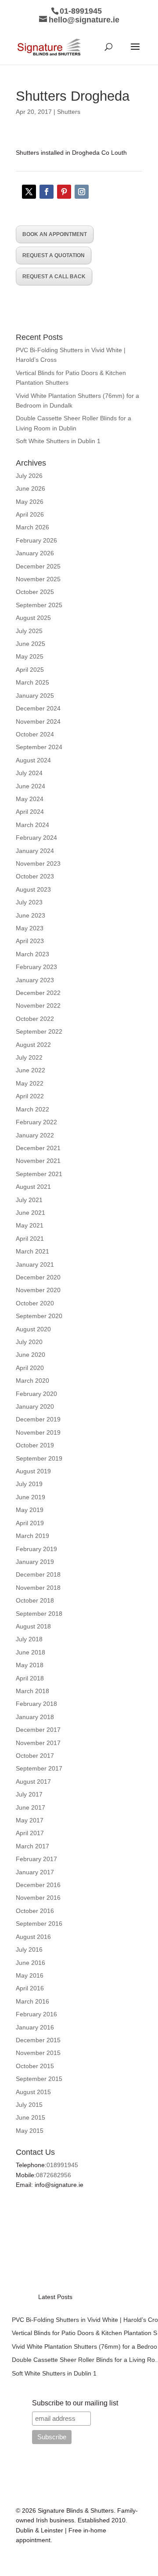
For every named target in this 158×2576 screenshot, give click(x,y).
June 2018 (31, 1652)
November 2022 (38, 1006)
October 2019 (35, 1445)
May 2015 (30, 2131)
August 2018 (33, 1626)
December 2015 (38, 2040)
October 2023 (35, 876)
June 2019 (31, 1497)
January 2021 (35, 1264)
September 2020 (39, 1316)
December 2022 (38, 993)
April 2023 (30, 941)
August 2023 (33, 889)
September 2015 (39, 2079)
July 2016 (29, 1949)
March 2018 (32, 1691)
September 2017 (39, 1768)
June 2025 (31, 644)
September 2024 (39, 747)
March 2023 (32, 954)
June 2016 (31, 1963)
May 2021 (30, 1225)
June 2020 (31, 1355)
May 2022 (30, 1083)
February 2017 (36, 1859)
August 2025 (33, 618)
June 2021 (31, 1213)
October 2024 (35, 734)
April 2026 (30, 514)
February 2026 (36, 540)
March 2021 (32, 1251)
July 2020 (29, 1342)
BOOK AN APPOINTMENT (55, 234)
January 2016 (35, 2027)
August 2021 (33, 1187)
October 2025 (35, 592)
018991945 (62, 2165)
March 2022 (32, 1109)
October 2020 (35, 1303)
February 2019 (36, 1549)
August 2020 (33, 1329)
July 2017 (29, 1794)
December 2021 (38, 1148)
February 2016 (36, 2014)
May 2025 (30, 656)
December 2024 (38, 708)
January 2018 (35, 1717)
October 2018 (35, 1600)
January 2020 (35, 1406)
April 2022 (30, 1096)
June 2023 (31, 915)
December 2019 (38, 1419)
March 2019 (32, 1536)
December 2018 (38, 1574)
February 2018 (36, 1704)
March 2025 (32, 682)
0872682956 (54, 2175)
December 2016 (38, 1885)
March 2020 (32, 1381)
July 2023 (29, 902)
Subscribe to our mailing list (75, 2403)
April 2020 (30, 1368)
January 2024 (35, 851)
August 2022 (33, 1045)
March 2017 (32, 1846)
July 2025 (29, 631)
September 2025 (39, 605)
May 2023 (30, 928)
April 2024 (30, 812)
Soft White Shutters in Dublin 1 (58, 441)
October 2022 (35, 1019)
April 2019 (30, 1523)
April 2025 (30, 670)
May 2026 (30, 502)
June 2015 (31, 2117)
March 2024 (32, 825)
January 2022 (35, 1135)
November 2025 (38, 579)
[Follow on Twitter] (29, 192)
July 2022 (29, 1057)
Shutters (69, 112)
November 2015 (38, 2053)
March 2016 (32, 2001)
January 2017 (35, 1872)
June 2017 (31, 1807)
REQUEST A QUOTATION (54, 255)
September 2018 (39, 1614)
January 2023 (35, 980)
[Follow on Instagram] (82, 192)
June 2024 (31, 786)
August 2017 (33, 1782)
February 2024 (36, 838)
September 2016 (39, 1924)
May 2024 (30, 799)
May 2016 (30, 1975)
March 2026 (32, 527)
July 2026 (29, 476)
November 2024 (38, 721)
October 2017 (35, 1756)
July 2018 (29, 1639)
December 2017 (38, 1730)
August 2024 (33, 760)
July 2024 (29, 773)
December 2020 (38, 1277)
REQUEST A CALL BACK (54, 277)
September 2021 (39, 1174)
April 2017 (30, 1833)
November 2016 (38, 1898)
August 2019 (33, 1471)
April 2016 (30, 1988)
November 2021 (38, 1161)
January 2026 (35, 553)
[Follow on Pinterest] (64, 192)
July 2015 (29, 2105)
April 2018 (30, 1678)
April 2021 (30, 1239)
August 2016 (33, 1937)
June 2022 (31, 1070)
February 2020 (36, 1394)
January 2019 (35, 1562)
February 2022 (36, 1122)
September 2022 (39, 1031)
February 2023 (36, 967)
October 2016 (35, 1911)
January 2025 (35, 696)
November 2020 (38, 1290)
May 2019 (30, 1510)
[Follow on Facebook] (47, 192)
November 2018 (38, 1588)
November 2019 (38, 1432)
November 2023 (38, 864)
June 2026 (31, 488)
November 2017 (38, 1743)
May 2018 (30, 1665)
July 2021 (29, 1200)
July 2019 (29, 1484)
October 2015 (35, 2066)
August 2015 (33, 2092)
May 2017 (30, 1820)
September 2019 (39, 1458)
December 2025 (38, 566)
